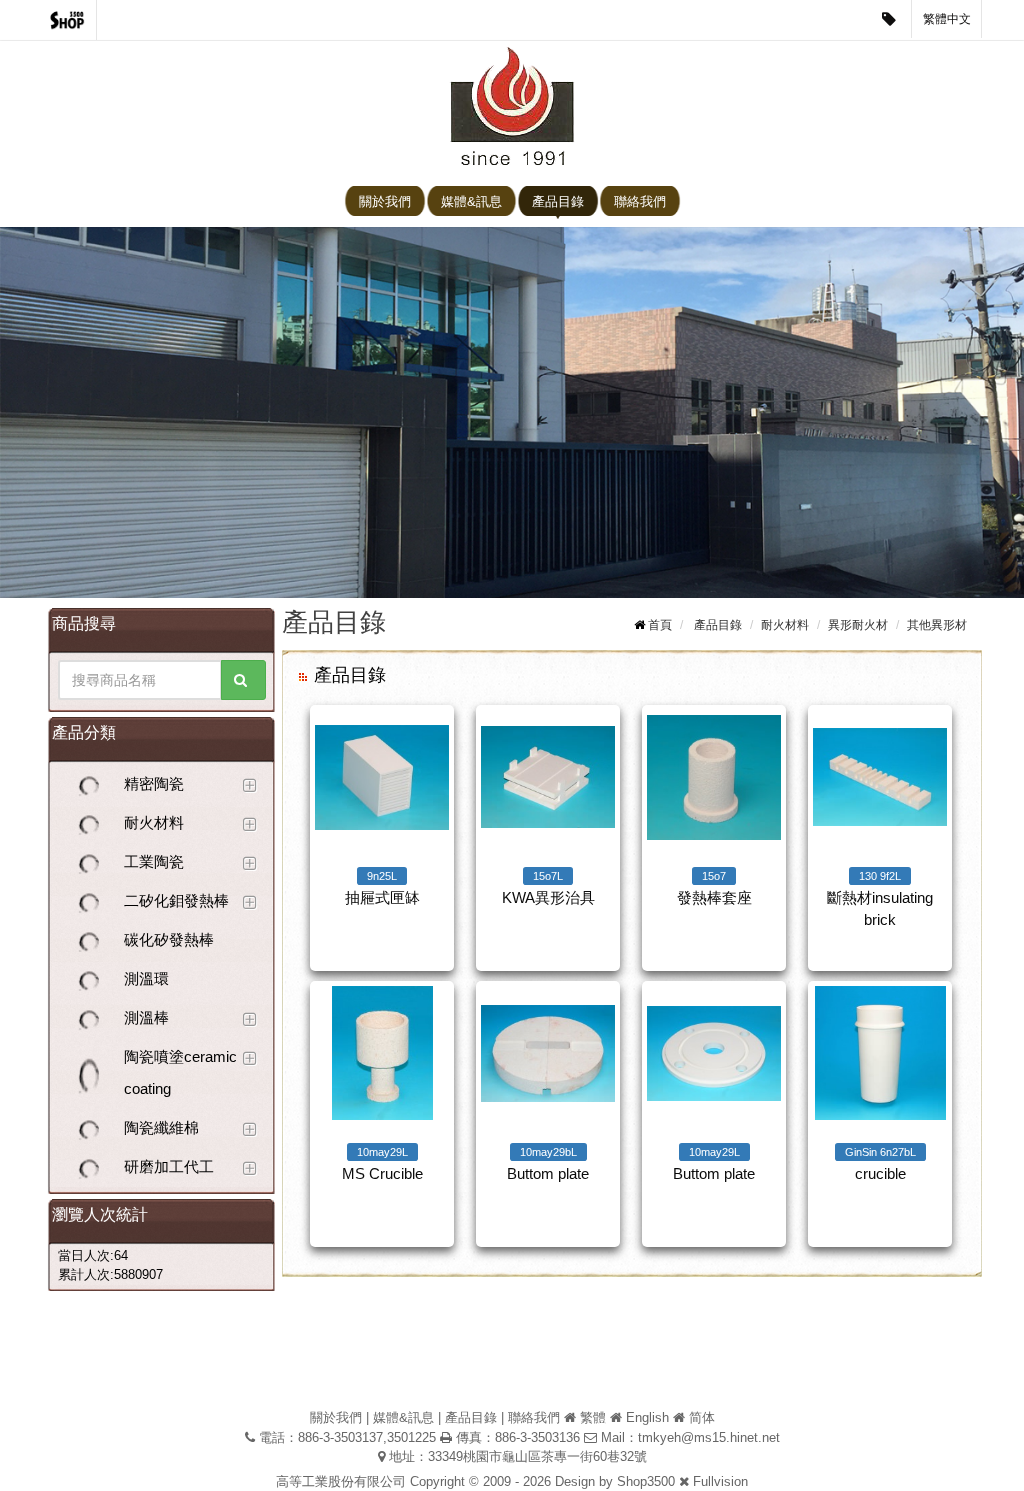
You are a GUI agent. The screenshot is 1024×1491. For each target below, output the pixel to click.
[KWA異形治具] (548, 777)
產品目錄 (558, 201)
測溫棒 (146, 1017)
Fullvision (720, 1481)
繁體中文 (947, 19)
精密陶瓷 (154, 783)
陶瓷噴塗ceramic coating (180, 1072)
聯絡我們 (640, 201)
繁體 (593, 1417)
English (647, 1417)
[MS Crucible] (382, 1053)
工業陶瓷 (154, 861)
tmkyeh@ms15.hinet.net (709, 1437)
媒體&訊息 (471, 201)
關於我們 (385, 201)
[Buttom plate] (548, 1053)
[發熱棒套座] (714, 777)
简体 (702, 1417)
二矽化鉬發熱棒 (176, 900)
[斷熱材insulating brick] (880, 777)
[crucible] (880, 1053)
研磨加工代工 (169, 1166)
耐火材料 (154, 822)
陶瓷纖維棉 (161, 1127)
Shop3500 (646, 1481)
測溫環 (146, 978)
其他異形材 (937, 625)
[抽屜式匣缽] (382, 777)
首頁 (660, 625)
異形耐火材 (858, 625)
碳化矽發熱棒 (169, 939)
